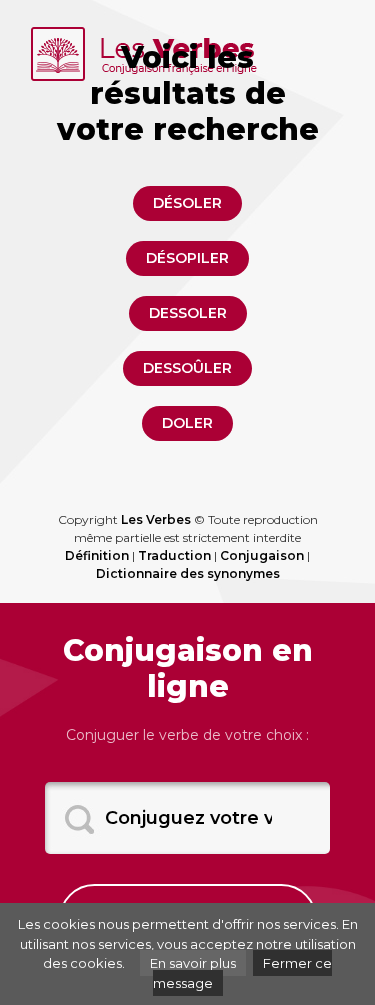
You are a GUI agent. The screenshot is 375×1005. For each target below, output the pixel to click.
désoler (187, 203)
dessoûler (187, 368)
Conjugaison (262, 555)
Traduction (174, 555)
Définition (97, 555)
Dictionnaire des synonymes (188, 573)
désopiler (187, 258)
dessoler (188, 313)
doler (187, 423)
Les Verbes (156, 519)
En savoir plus (193, 963)
